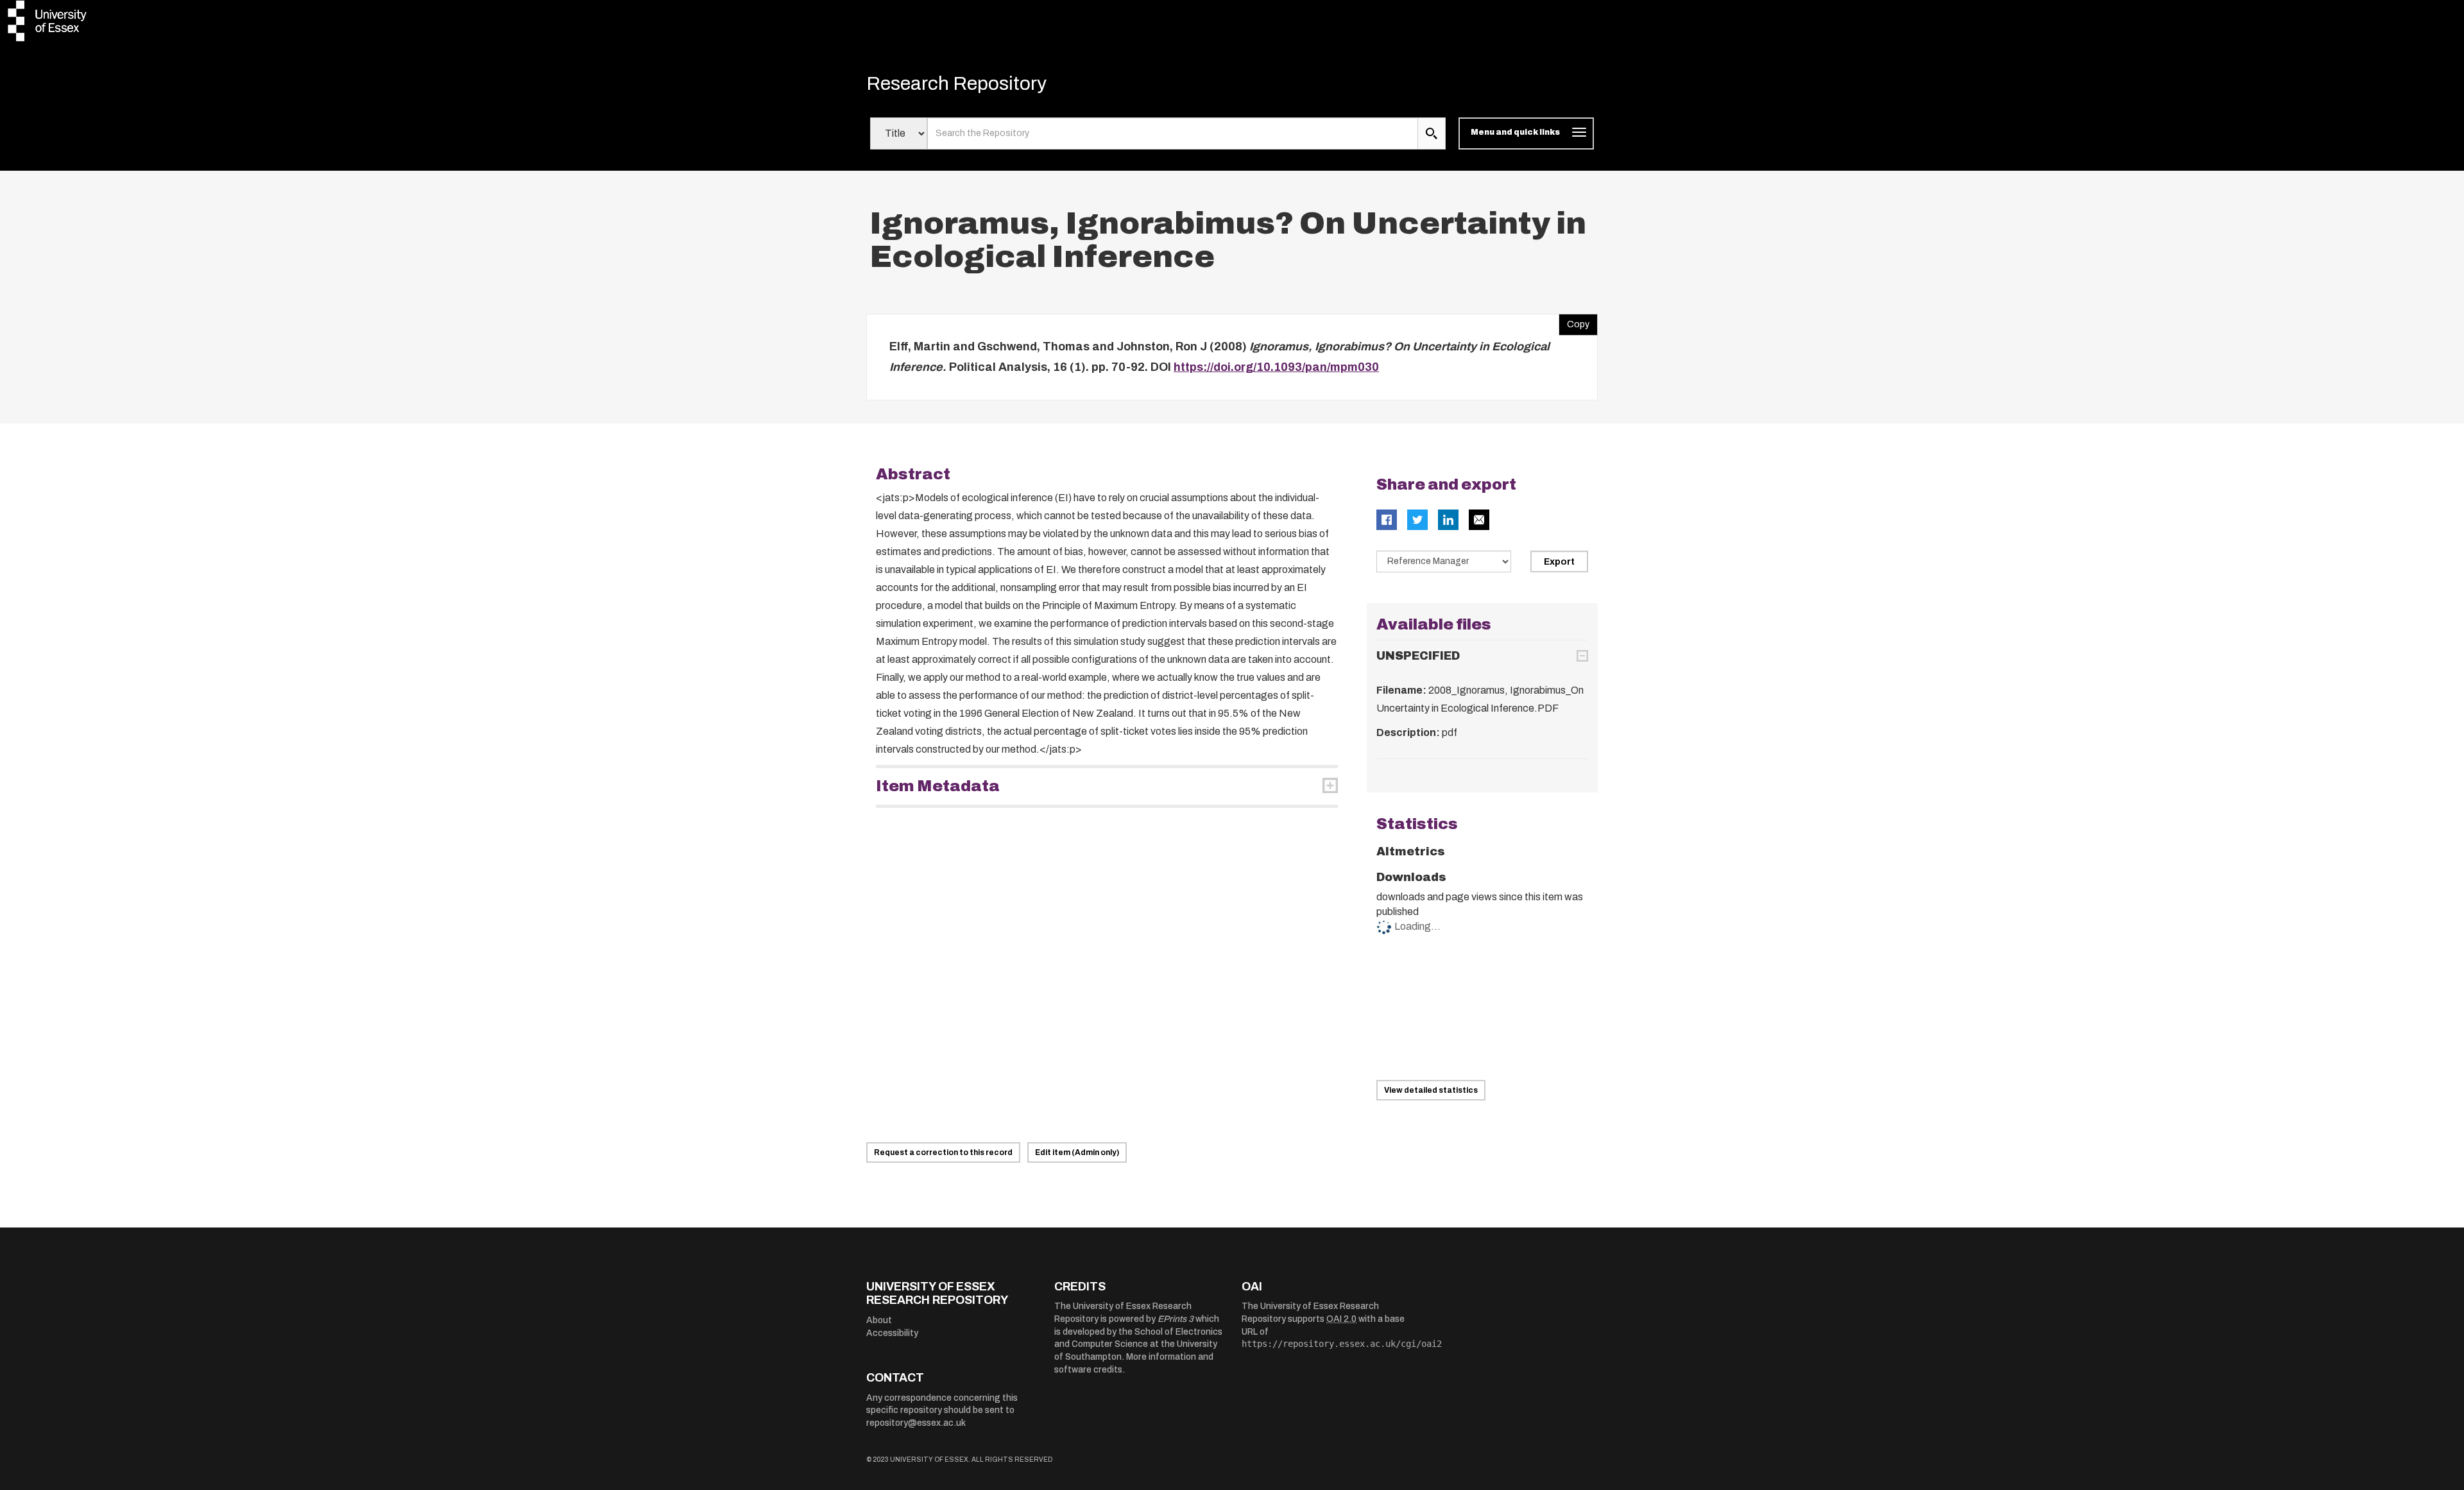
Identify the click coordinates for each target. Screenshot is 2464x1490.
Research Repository (956, 83)
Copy (1574, 321)
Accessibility (892, 1333)
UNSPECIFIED (1418, 656)
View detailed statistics (1431, 1090)
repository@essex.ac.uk (916, 1423)
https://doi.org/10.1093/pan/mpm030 (1276, 367)
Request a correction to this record (943, 1152)
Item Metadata (938, 786)
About (879, 1320)
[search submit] (1432, 133)
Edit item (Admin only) (1077, 1152)
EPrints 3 (1176, 1319)
